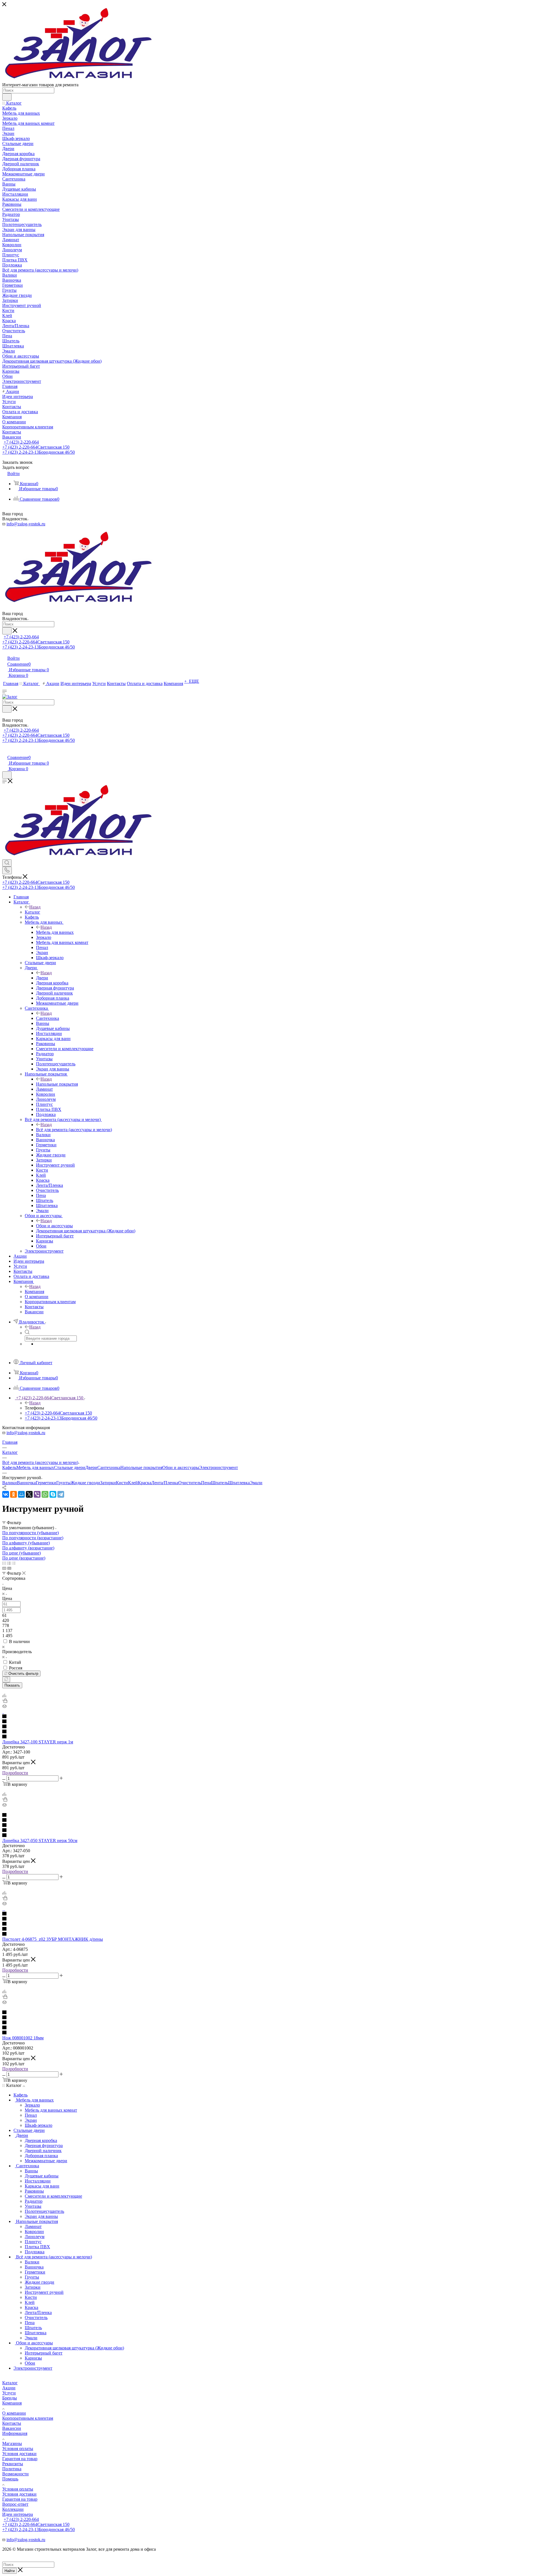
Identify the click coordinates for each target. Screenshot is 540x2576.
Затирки (108, 1483)
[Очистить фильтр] (6, 1679)
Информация (15, 2433)
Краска (145, 1483)
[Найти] (7, 97)
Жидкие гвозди (85, 1483)
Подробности (15, 1773)
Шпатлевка (239, 1483)
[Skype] (53, 1494)
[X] (29, 1494)
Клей (133, 1483)
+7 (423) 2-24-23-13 (39, 452)
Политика (12, 2469)
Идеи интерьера (18, 2514)
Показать (12, 1685)
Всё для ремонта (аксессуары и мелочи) (74, 1130)
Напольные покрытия (57, 1084)
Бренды (10, 2398)
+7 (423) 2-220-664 (21, 442)
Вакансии (12, 2428)
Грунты (63, 1483)
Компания (34, 1292)
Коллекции (13, 2509)
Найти (10, 2571)
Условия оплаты (18, 2449)
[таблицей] (14, 1563)
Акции (9, 2388)
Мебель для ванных (55, 932)
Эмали (256, 1483)
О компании (14, 2413)
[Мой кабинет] (5, 752)
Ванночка (26, 1483)
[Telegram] (61, 1494)
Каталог (32, 912)
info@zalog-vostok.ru (26, 524)
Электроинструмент (219, 1467)
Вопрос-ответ (15, 2504)
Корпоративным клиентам (28, 2418)
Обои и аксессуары (54, 1226)
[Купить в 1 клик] (5, 1701)
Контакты (12, 2423)
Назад (35, 907)
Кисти (122, 1483)
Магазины (12, 2443)
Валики (10, 1483)
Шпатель (220, 1483)
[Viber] (37, 1494)
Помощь (10, 2479)
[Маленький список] (4, 1568)
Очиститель (190, 1483)
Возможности (15, 2474)
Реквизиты (13, 2464)
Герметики (46, 1483)
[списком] (9, 1563)
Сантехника (48, 1018)
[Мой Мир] (21, 1494)
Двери (42, 978)
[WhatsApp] (45, 1494)
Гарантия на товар (20, 2459)
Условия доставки (19, 2454)
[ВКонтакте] (6, 1494)
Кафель (9, 1467)
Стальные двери (70, 1467)
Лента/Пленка (165, 1483)
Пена (206, 1483)
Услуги (9, 2393)
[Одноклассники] (13, 1494)
